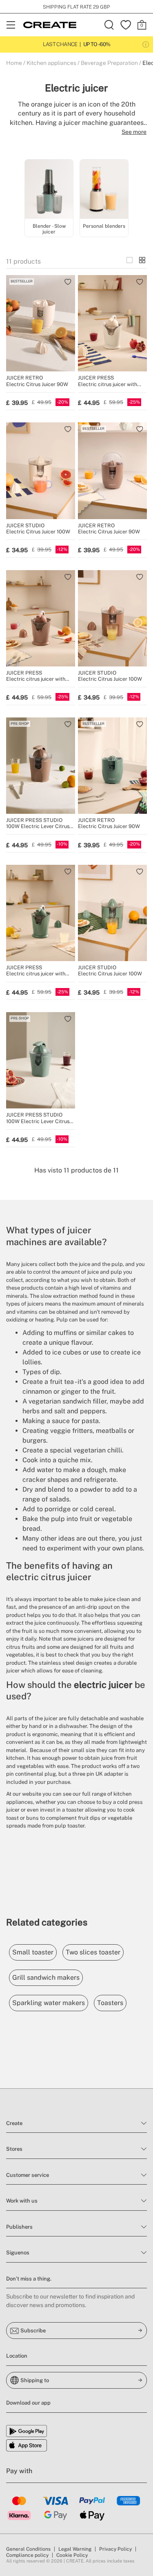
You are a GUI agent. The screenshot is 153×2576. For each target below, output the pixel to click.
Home (14, 63)
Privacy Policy (115, 2549)
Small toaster (33, 1952)
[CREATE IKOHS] (50, 25)
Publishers (19, 2227)
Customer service (28, 2175)
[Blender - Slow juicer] (49, 190)
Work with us (22, 2201)
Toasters (110, 2003)
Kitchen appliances (51, 63)
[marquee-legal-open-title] (146, 44)
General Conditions (28, 2549)
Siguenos (18, 2253)
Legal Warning (75, 2549)
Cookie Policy (72, 2555)
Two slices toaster (93, 1952)
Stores (14, 2149)
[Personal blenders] (104, 190)
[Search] (109, 25)
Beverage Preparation (109, 63)
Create (14, 2123)
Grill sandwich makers (46, 1978)
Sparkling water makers (49, 2003)
